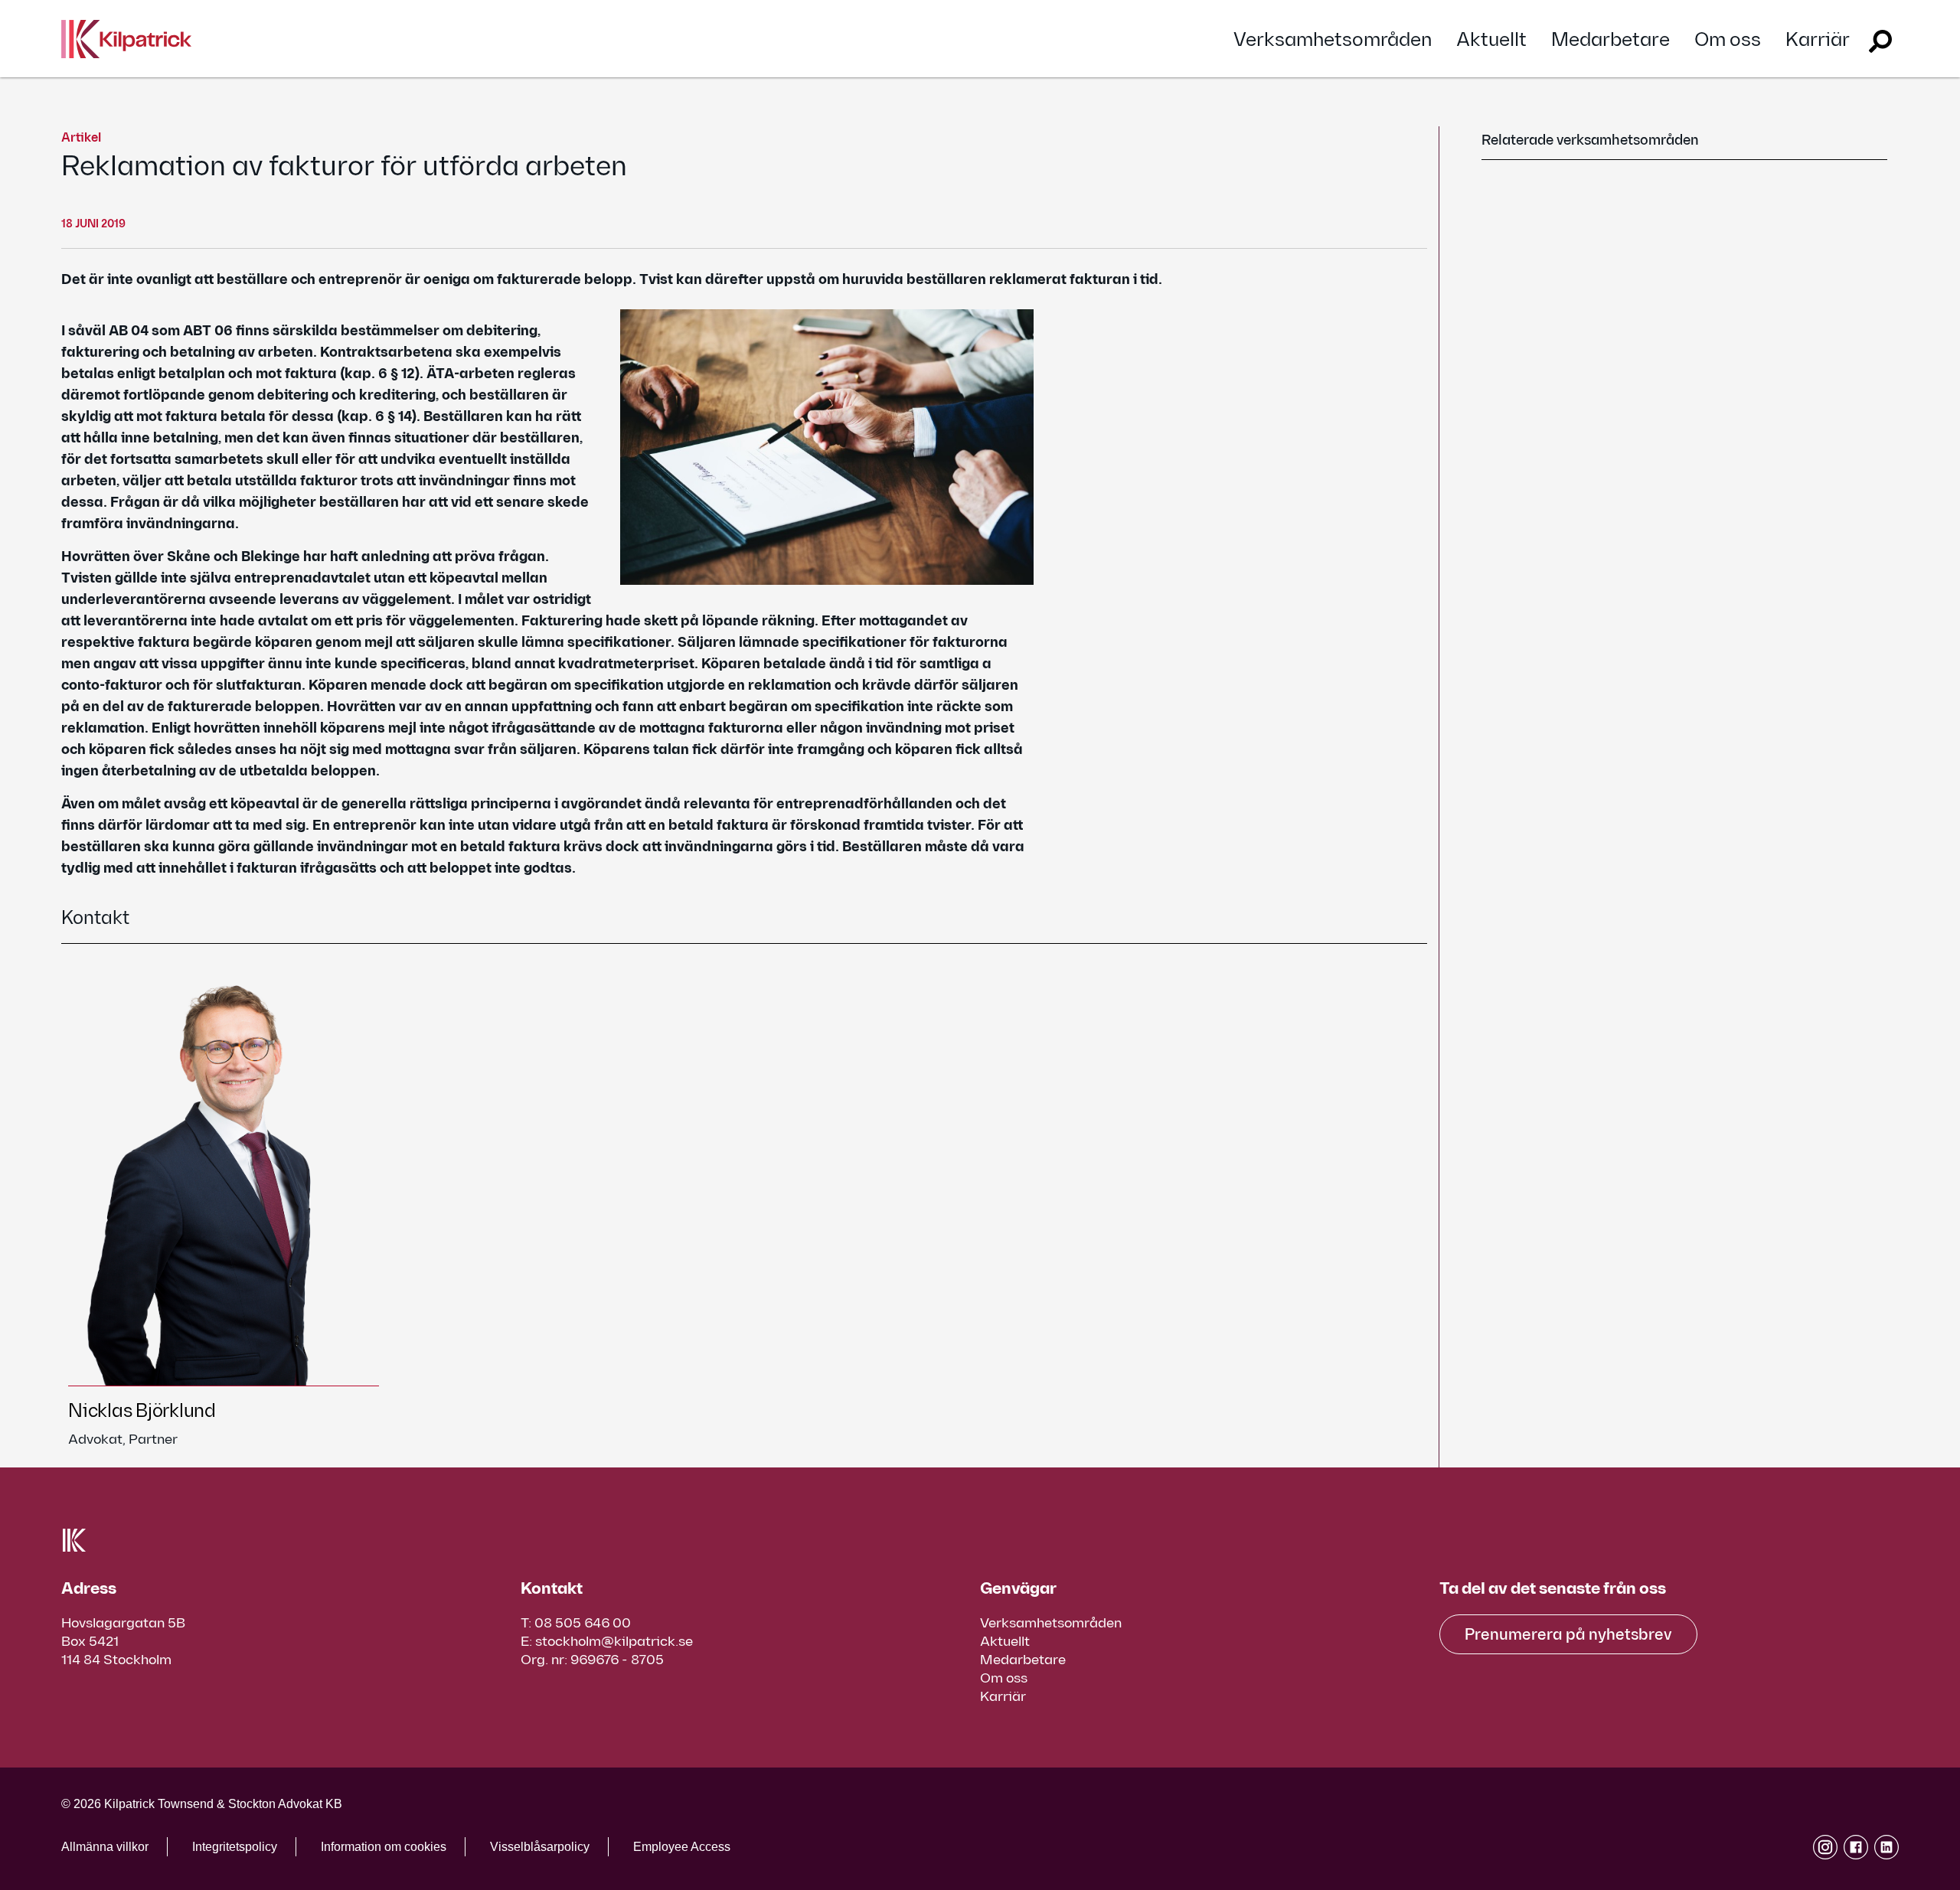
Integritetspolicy (235, 1847)
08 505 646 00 (583, 1623)
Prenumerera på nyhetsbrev (1568, 1635)
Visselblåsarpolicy (540, 1847)
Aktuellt (1491, 40)
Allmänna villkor (105, 1847)
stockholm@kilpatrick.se (614, 1642)
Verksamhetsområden (1333, 40)
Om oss (1728, 40)
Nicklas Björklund (142, 1411)
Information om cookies (384, 1847)
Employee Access (682, 1847)
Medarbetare (1610, 40)
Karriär (1818, 40)
